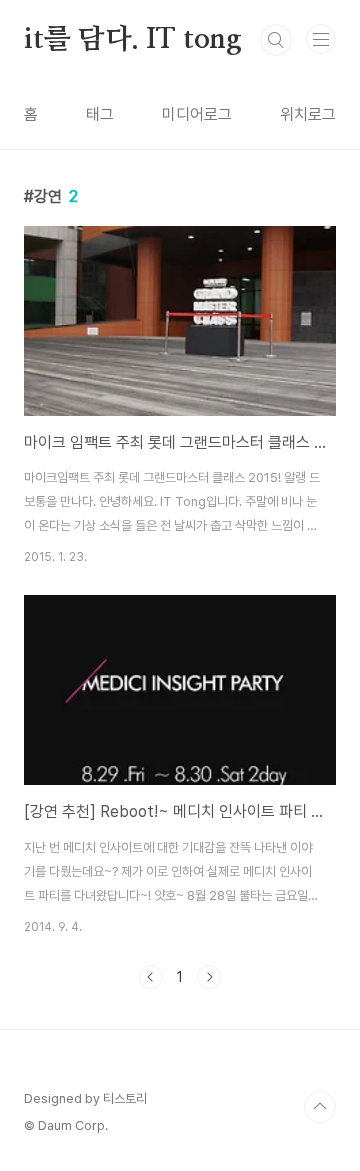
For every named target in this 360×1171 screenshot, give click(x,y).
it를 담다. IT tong (133, 40)
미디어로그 (197, 114)
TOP (320, 1107)
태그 (100, 114)
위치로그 (308, 114)
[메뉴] (321, 39)
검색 (276, 40)
